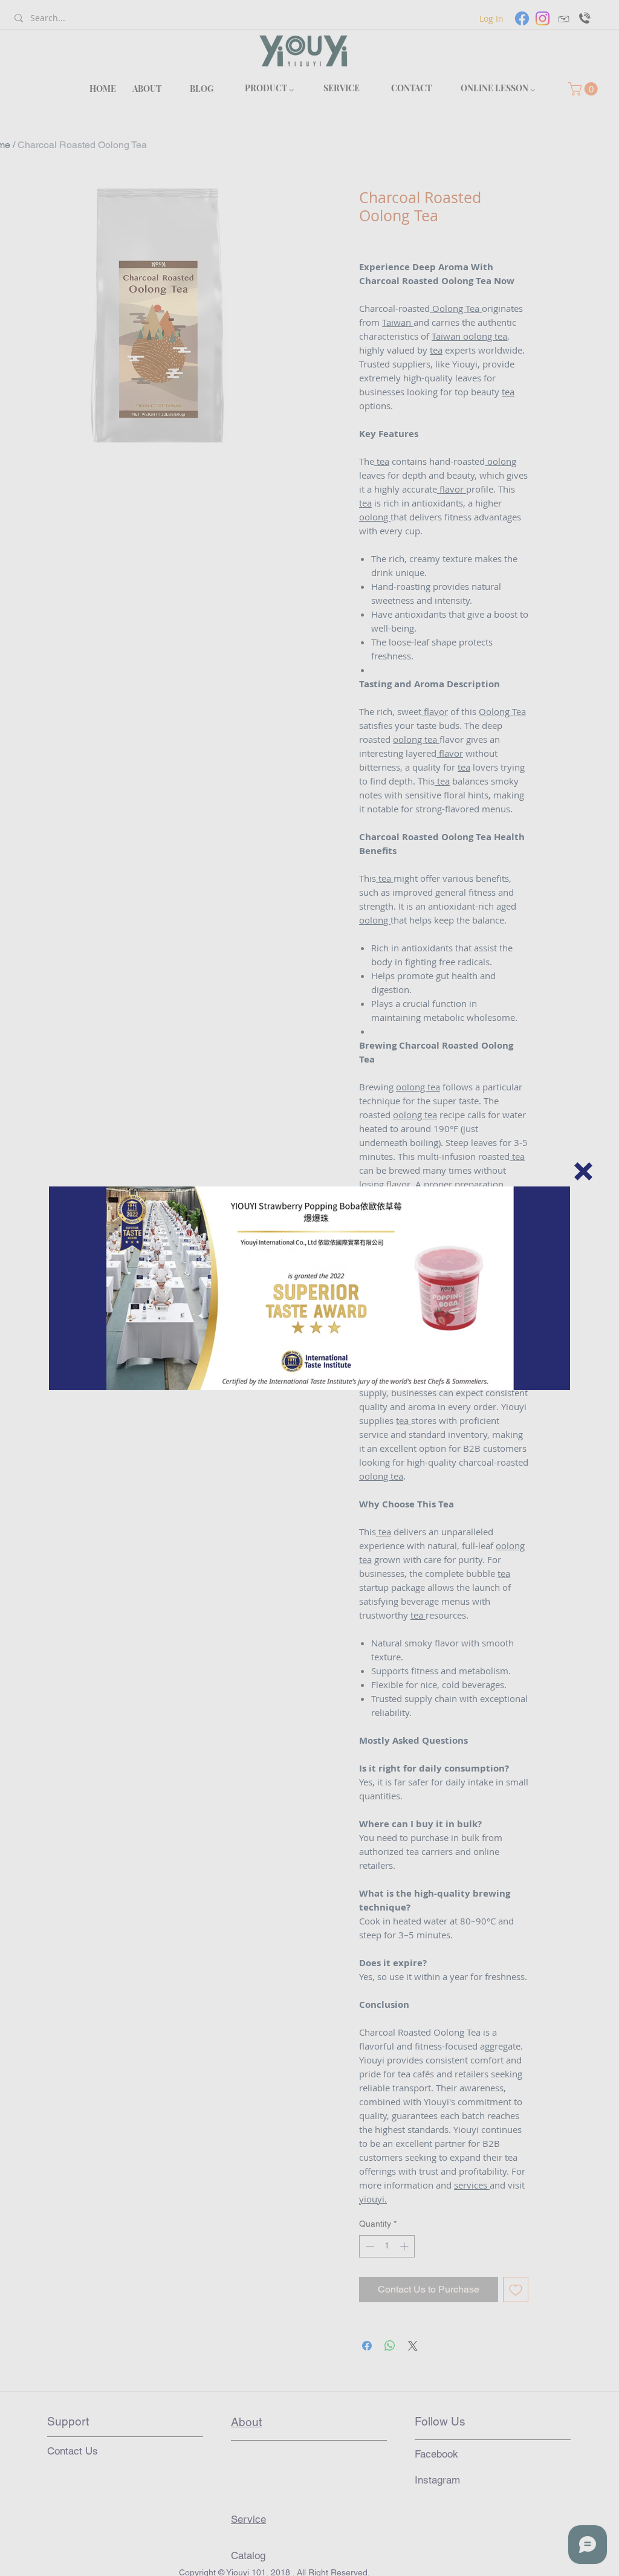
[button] (583, 1171)
